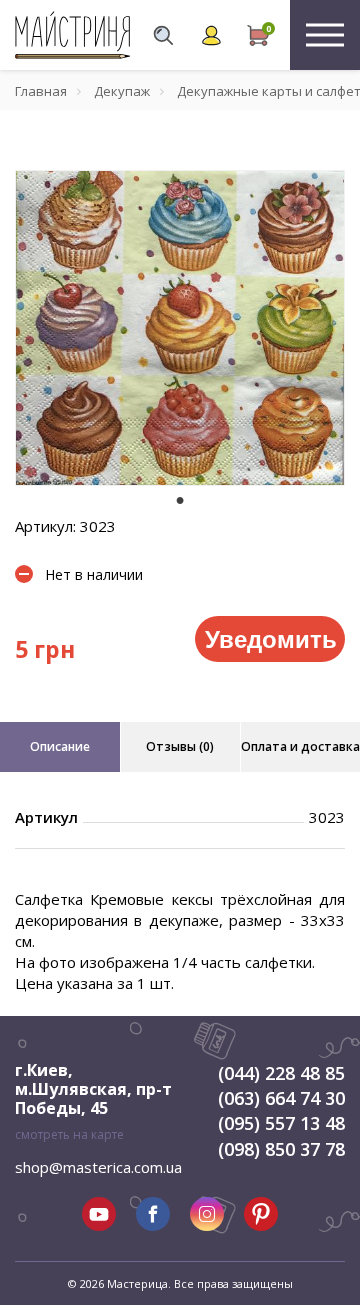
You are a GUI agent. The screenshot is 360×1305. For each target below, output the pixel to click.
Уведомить (271, 638)
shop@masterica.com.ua (98, 1167)
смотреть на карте (69, 1134)
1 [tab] (180, 500)
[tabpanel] (180, 328)
